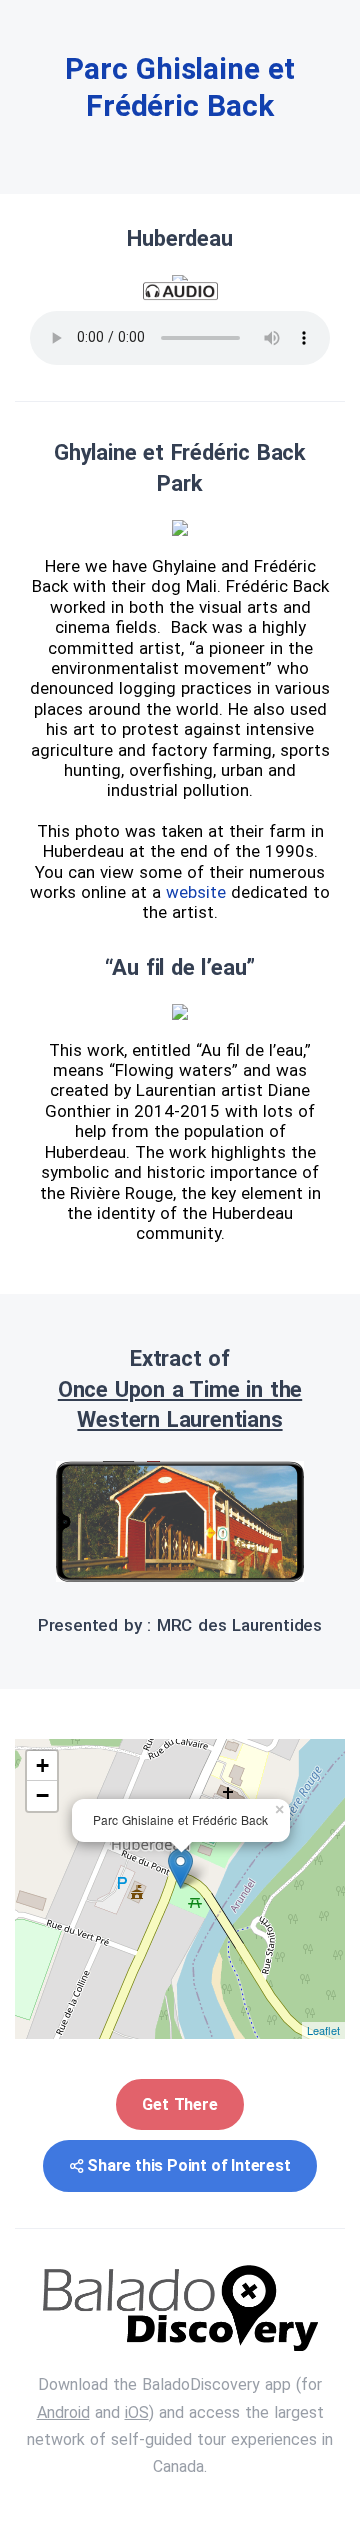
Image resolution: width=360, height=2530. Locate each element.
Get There (179, 2104)
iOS (137, 2412)
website (198, 892)
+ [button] (42, 1765)
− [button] (42, 1795)
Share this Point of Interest (188, 2165)
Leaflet (323, 2030)
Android (63, 2412)
